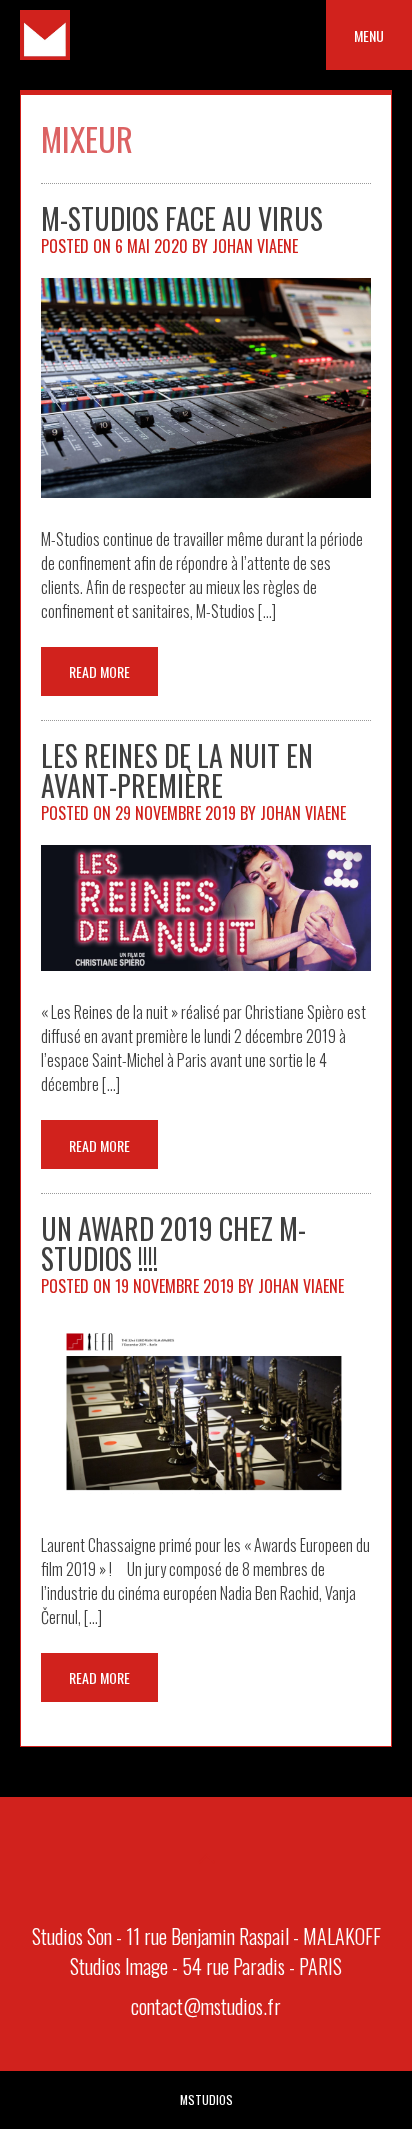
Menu (369, 35)
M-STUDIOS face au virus (182, 218)
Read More (99, 671)
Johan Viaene (255, 246)
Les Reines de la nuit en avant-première (177, 770)
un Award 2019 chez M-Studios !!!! (173, 1243)
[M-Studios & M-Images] (45, 53)
